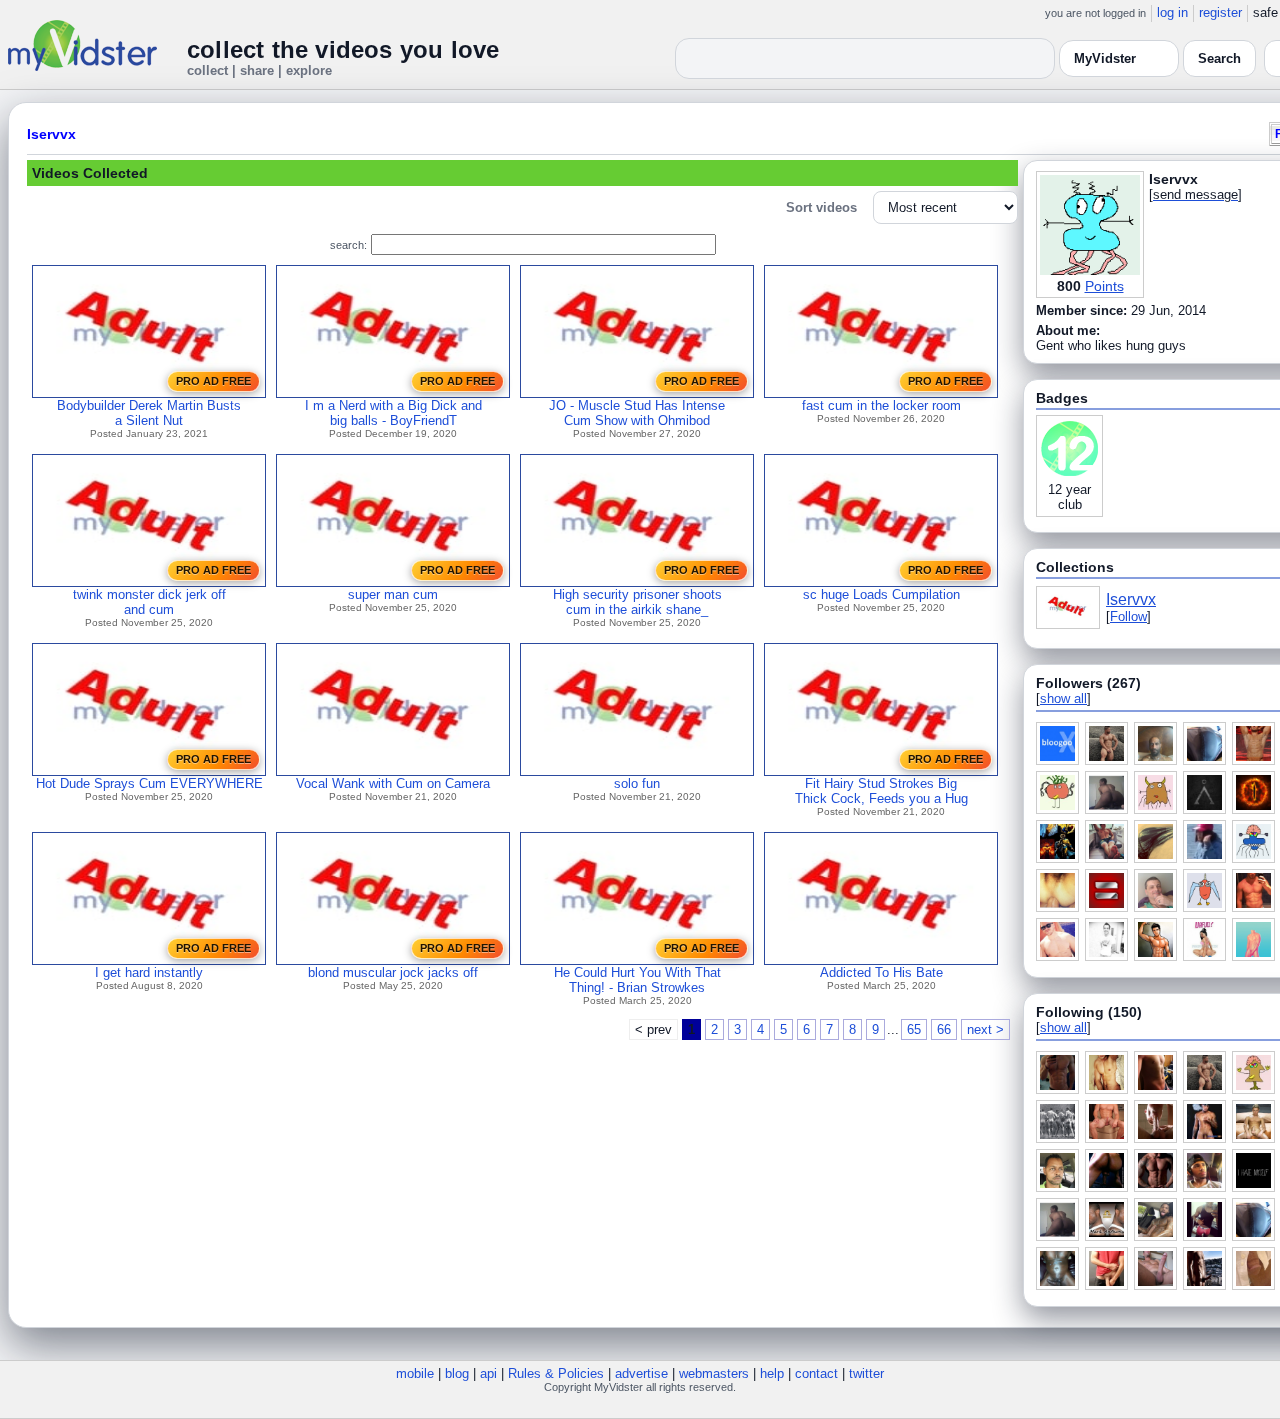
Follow (1128, 616)
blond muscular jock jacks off (393, 972)
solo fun (637, 783)
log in (1172, 12)
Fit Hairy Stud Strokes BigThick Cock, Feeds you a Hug (881, 791)
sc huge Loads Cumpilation (881, 594)
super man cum (393, 594)
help (772, 1373)
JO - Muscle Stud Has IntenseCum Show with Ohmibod (637, 413)
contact (816, 1373)
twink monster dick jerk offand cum (149, 602)
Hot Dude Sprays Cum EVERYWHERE (149, 783)
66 (944, 1029)
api (488, 1373)
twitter (866, 1373)
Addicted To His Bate (881, 972)
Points (1104, 286)
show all (1063, 698)
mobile (415, 1373)
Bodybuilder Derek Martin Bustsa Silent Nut (149, 413)
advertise (641, 1373)
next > (985, 1029)
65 (914, 1029)
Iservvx (51, 134)
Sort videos (821, 207)
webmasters (714, 1373)
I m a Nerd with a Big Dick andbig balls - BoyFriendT (393, 413)
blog (457, 1373)
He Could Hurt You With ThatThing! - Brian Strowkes (637, 980)
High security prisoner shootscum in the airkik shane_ (637, 602)
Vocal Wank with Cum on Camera (393, 783)
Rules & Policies (556, 1373)
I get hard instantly (149, 972)
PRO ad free (213, 381)
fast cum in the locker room (881, 405)
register (1220, 12)
